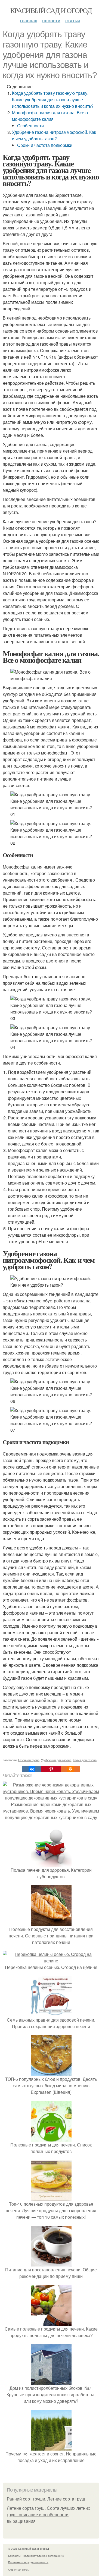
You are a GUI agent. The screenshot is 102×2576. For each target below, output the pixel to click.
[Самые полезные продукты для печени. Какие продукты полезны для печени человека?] (51, 2322)
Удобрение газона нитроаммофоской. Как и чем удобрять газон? (54, 135)
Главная (29, 20)
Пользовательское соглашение (43, 2556)
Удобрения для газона (56, 1760)
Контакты (14, 2556)
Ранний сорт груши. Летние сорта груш (46, 2499)
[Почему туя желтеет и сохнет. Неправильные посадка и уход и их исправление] (51, 2447)
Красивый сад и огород (51, 10)
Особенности (30, 126)
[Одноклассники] (70, 1769)
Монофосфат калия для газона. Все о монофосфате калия (50, 116)
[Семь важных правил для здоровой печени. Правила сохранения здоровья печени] (51, 2013)
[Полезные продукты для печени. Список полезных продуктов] (51, 2138)
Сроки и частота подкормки (45, 145)
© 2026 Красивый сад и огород (29, 2549)
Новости (51, 20)
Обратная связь (18, 2569)
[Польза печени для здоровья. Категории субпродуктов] (51, 1863)
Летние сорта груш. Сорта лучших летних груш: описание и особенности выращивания (48, 2515)
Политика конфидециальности (28, 2562)
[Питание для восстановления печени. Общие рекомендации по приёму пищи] (51, 2263)
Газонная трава (29, 1760)
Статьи (73, 20)
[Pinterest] (51, 1769)
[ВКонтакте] (32, 1769)
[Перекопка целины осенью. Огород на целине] (51, 1961)
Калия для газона (85, 1760)
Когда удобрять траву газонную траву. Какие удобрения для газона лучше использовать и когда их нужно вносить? (53, 100)
